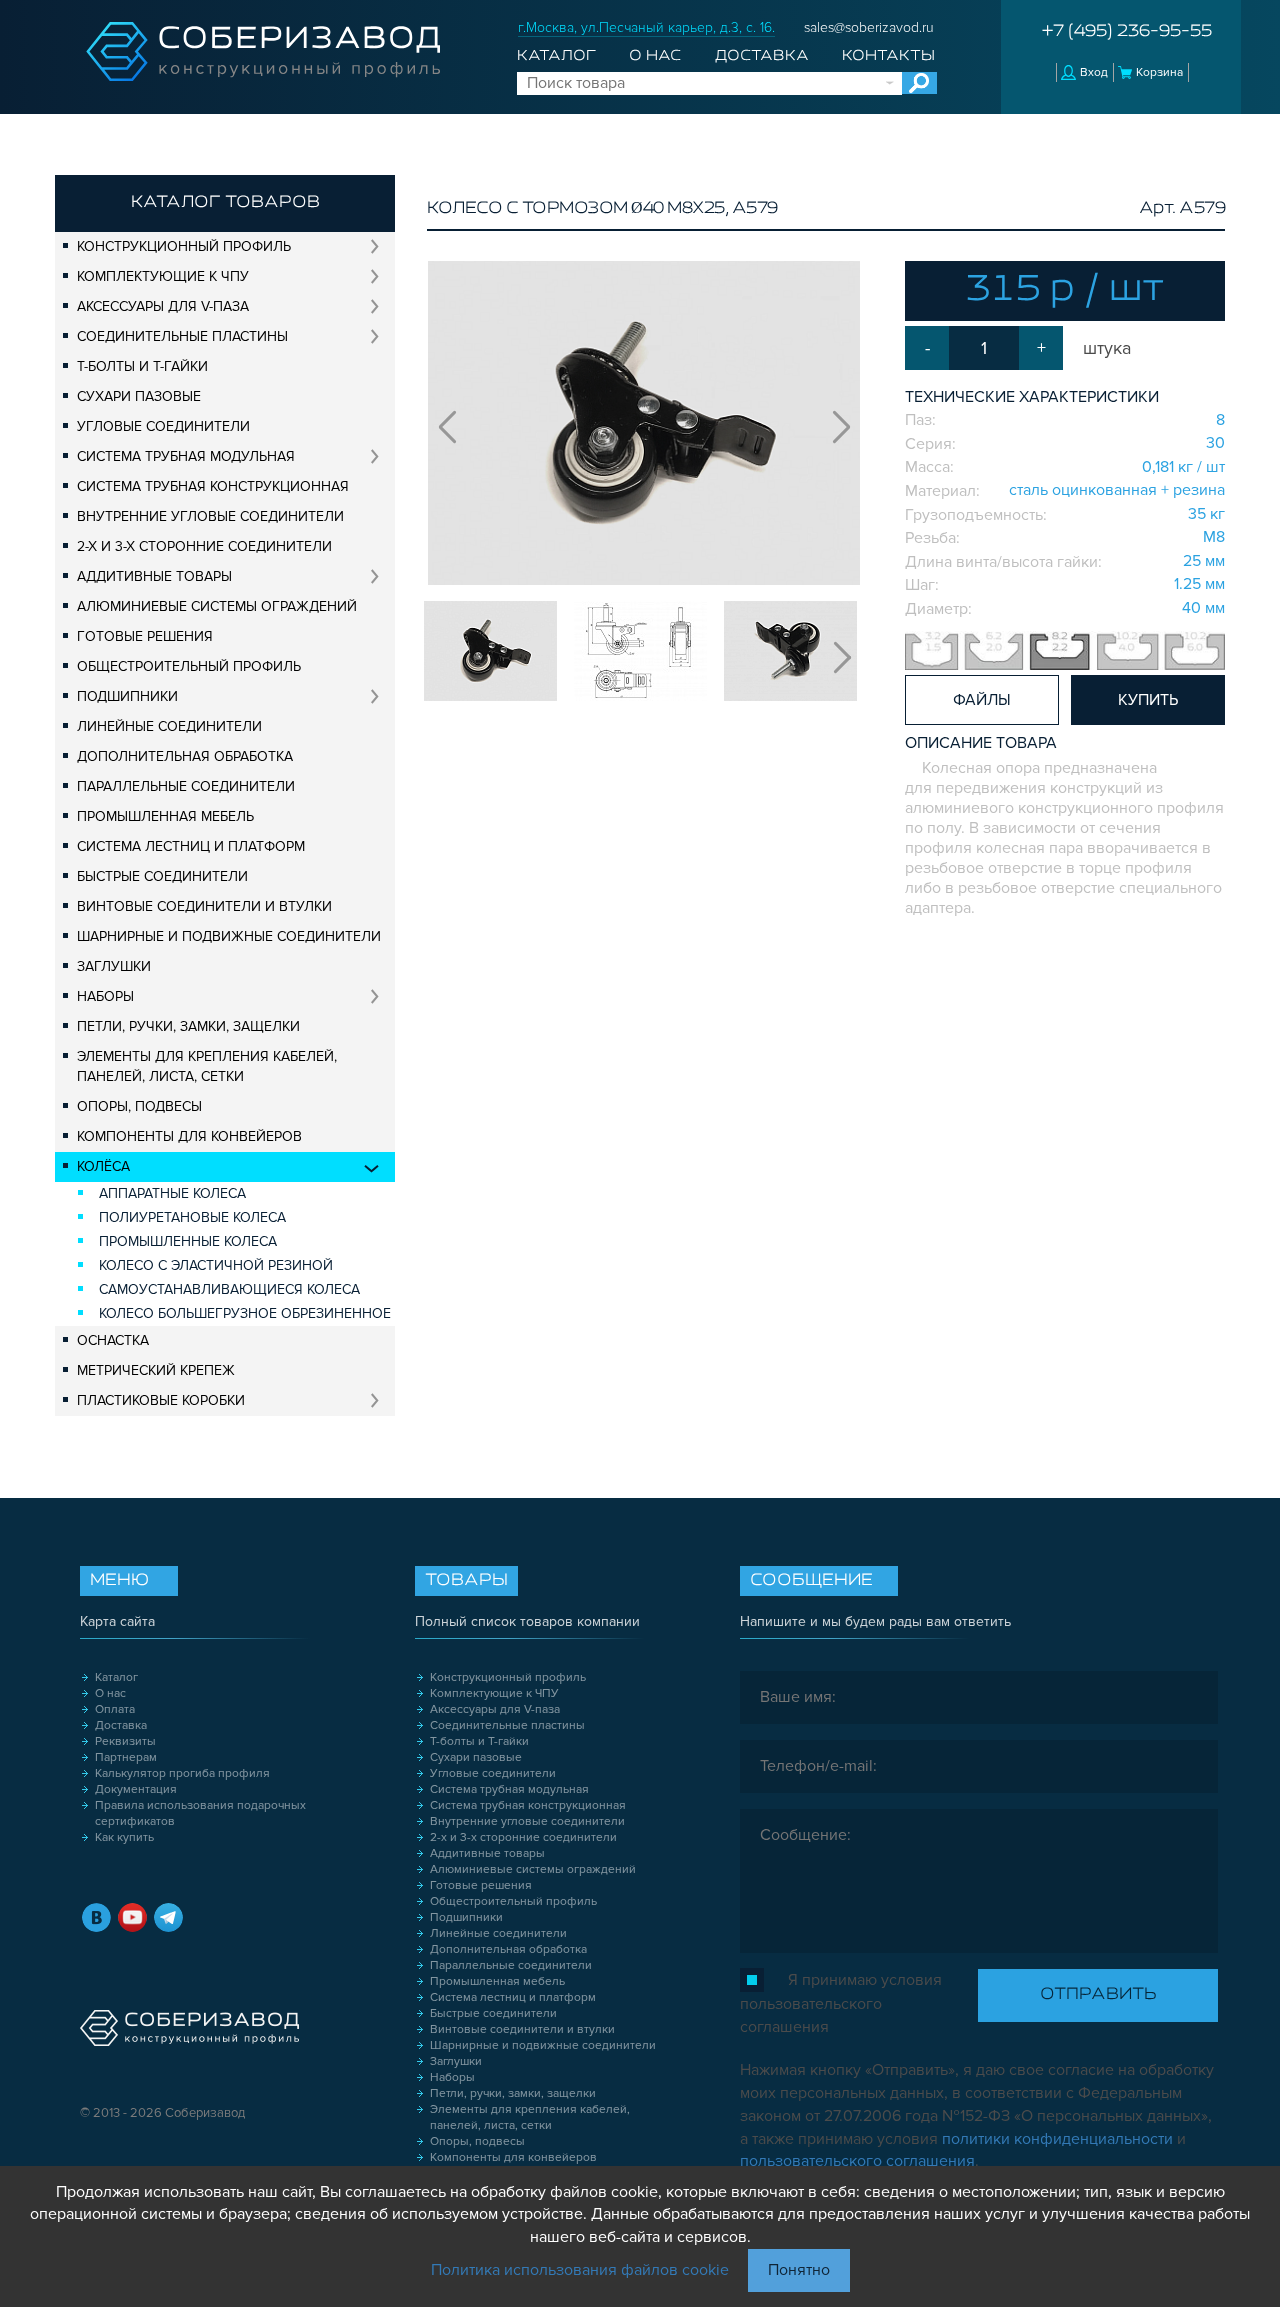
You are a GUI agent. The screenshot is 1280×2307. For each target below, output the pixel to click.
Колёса (103, 1166)
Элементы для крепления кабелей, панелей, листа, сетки (207, 1066)
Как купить (124, 1837)
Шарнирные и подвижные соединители (229, 936)
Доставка (762, 56)
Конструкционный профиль (184, 246)
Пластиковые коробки (161, 1400)
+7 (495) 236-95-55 (1127, 32)
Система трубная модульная (186, 456)
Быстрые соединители (162, 876)
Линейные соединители (169, 726)
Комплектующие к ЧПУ (163, 276)
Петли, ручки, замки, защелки (188, 1026)
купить (1148, 700)
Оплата (115, 1709)
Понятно (799, 2270)
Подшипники (127, 696)
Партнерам (126, 1757)
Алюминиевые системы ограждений (217, 606)
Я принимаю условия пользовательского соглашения (841, 2003)
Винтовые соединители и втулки (204, 906)
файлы (982, 700)
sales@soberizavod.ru (869, 27)
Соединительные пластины (182, 336)
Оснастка (113, 1340)
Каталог (556, 56)
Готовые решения (145, 636)
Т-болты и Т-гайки (142, 366)
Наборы (105, 996)
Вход (1094, 72)
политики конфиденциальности (1057, 2139)
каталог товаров (225, 203)
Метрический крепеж (156, 1370)
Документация (136, 1789)
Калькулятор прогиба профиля (182, 1773)
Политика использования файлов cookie (580, 2270)
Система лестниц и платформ (191, 846)
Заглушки (114, 966)
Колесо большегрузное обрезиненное (245, 1313)
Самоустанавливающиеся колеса (229, 1289)
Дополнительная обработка (185, 756)
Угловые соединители (163, 426)
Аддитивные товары (154, 576)
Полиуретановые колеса (192, 1217)
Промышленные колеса (188, 1241)
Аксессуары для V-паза (163, 306)
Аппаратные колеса (172, 1193)
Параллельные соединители (186, 786)
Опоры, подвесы (139, 1106)
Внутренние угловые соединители (210, 516)
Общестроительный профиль (189, 666)
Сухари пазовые (139, 396)
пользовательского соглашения (857, 2161)
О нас (655, 56)
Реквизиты (125, 1741)
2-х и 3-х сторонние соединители (204, 546)
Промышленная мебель (165, 816)
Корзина (1159, 72)
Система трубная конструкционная (213, 486)
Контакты (888, 56)
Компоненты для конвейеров (189, 1136)
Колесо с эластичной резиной (216, 1265)
